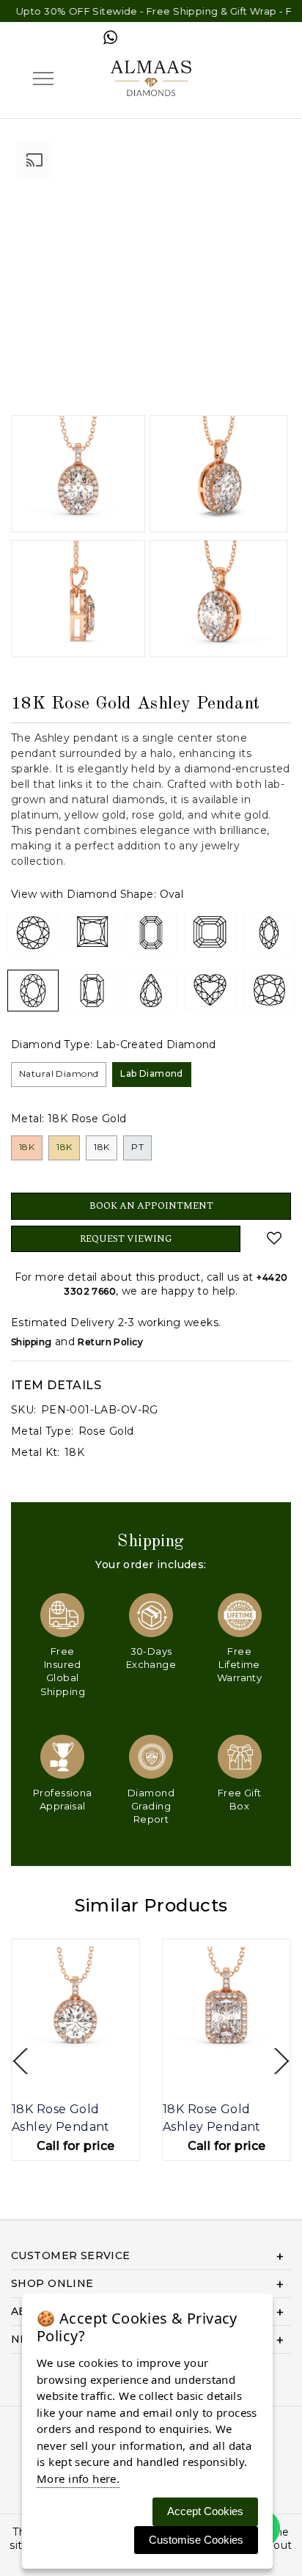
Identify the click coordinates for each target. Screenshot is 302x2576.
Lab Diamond (152, 1073)
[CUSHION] (269, 990)
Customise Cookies (196, 2540)
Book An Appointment (151, 1206)
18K (27, 1147)
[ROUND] (33, 933)
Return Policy (110, 1342)
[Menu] (43, 78)
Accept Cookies (205, 2511)
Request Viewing (126, 1239)
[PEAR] (151, 991)
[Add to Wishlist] (274, 1238)
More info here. (78, 2478)
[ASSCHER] (210, 932)
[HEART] (210, 990)
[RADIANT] (92, 991)
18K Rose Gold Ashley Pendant (61, 2118)
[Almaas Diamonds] (151, 77)
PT (137, 1147)
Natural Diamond (59, 1073)
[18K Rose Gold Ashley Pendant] (75, 2003)
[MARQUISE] (269, 933)
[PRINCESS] (92, 932)
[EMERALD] (151, 933)
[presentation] (20, 2061)
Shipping (31, 1342)
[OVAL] (33, 991)
